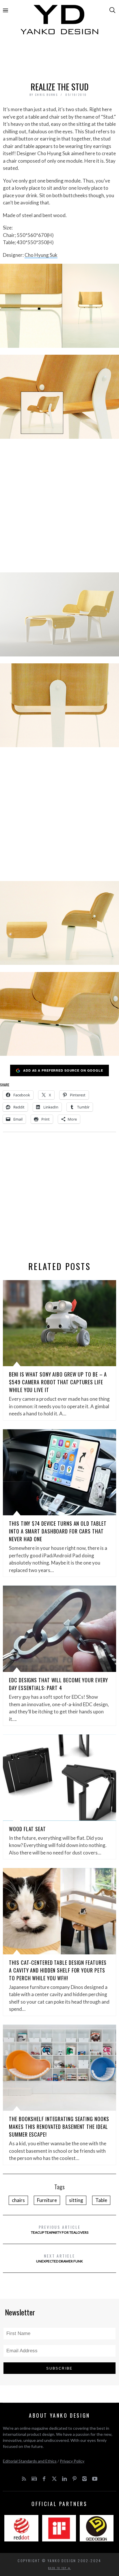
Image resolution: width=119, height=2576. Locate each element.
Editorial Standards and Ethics (30, 2461)
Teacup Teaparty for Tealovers (60, 2229)
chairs (18, 2200)
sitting (76, 2200)
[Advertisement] (59, 60)
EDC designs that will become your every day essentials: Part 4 (58, 1684)
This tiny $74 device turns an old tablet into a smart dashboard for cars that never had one (58, 1531)
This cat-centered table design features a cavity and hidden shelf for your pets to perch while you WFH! (58, 1970)
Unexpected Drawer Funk (59, 2258)
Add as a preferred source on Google (63, 1070)
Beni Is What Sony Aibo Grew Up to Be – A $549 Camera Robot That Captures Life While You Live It (58, 1382)
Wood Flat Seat (27, 1829)
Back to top (58, 2568)
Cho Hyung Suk (41, 255)
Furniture (47, 2200)
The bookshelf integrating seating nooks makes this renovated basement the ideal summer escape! (59, 2127)
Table (101, 2200)
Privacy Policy (72, 2461)
